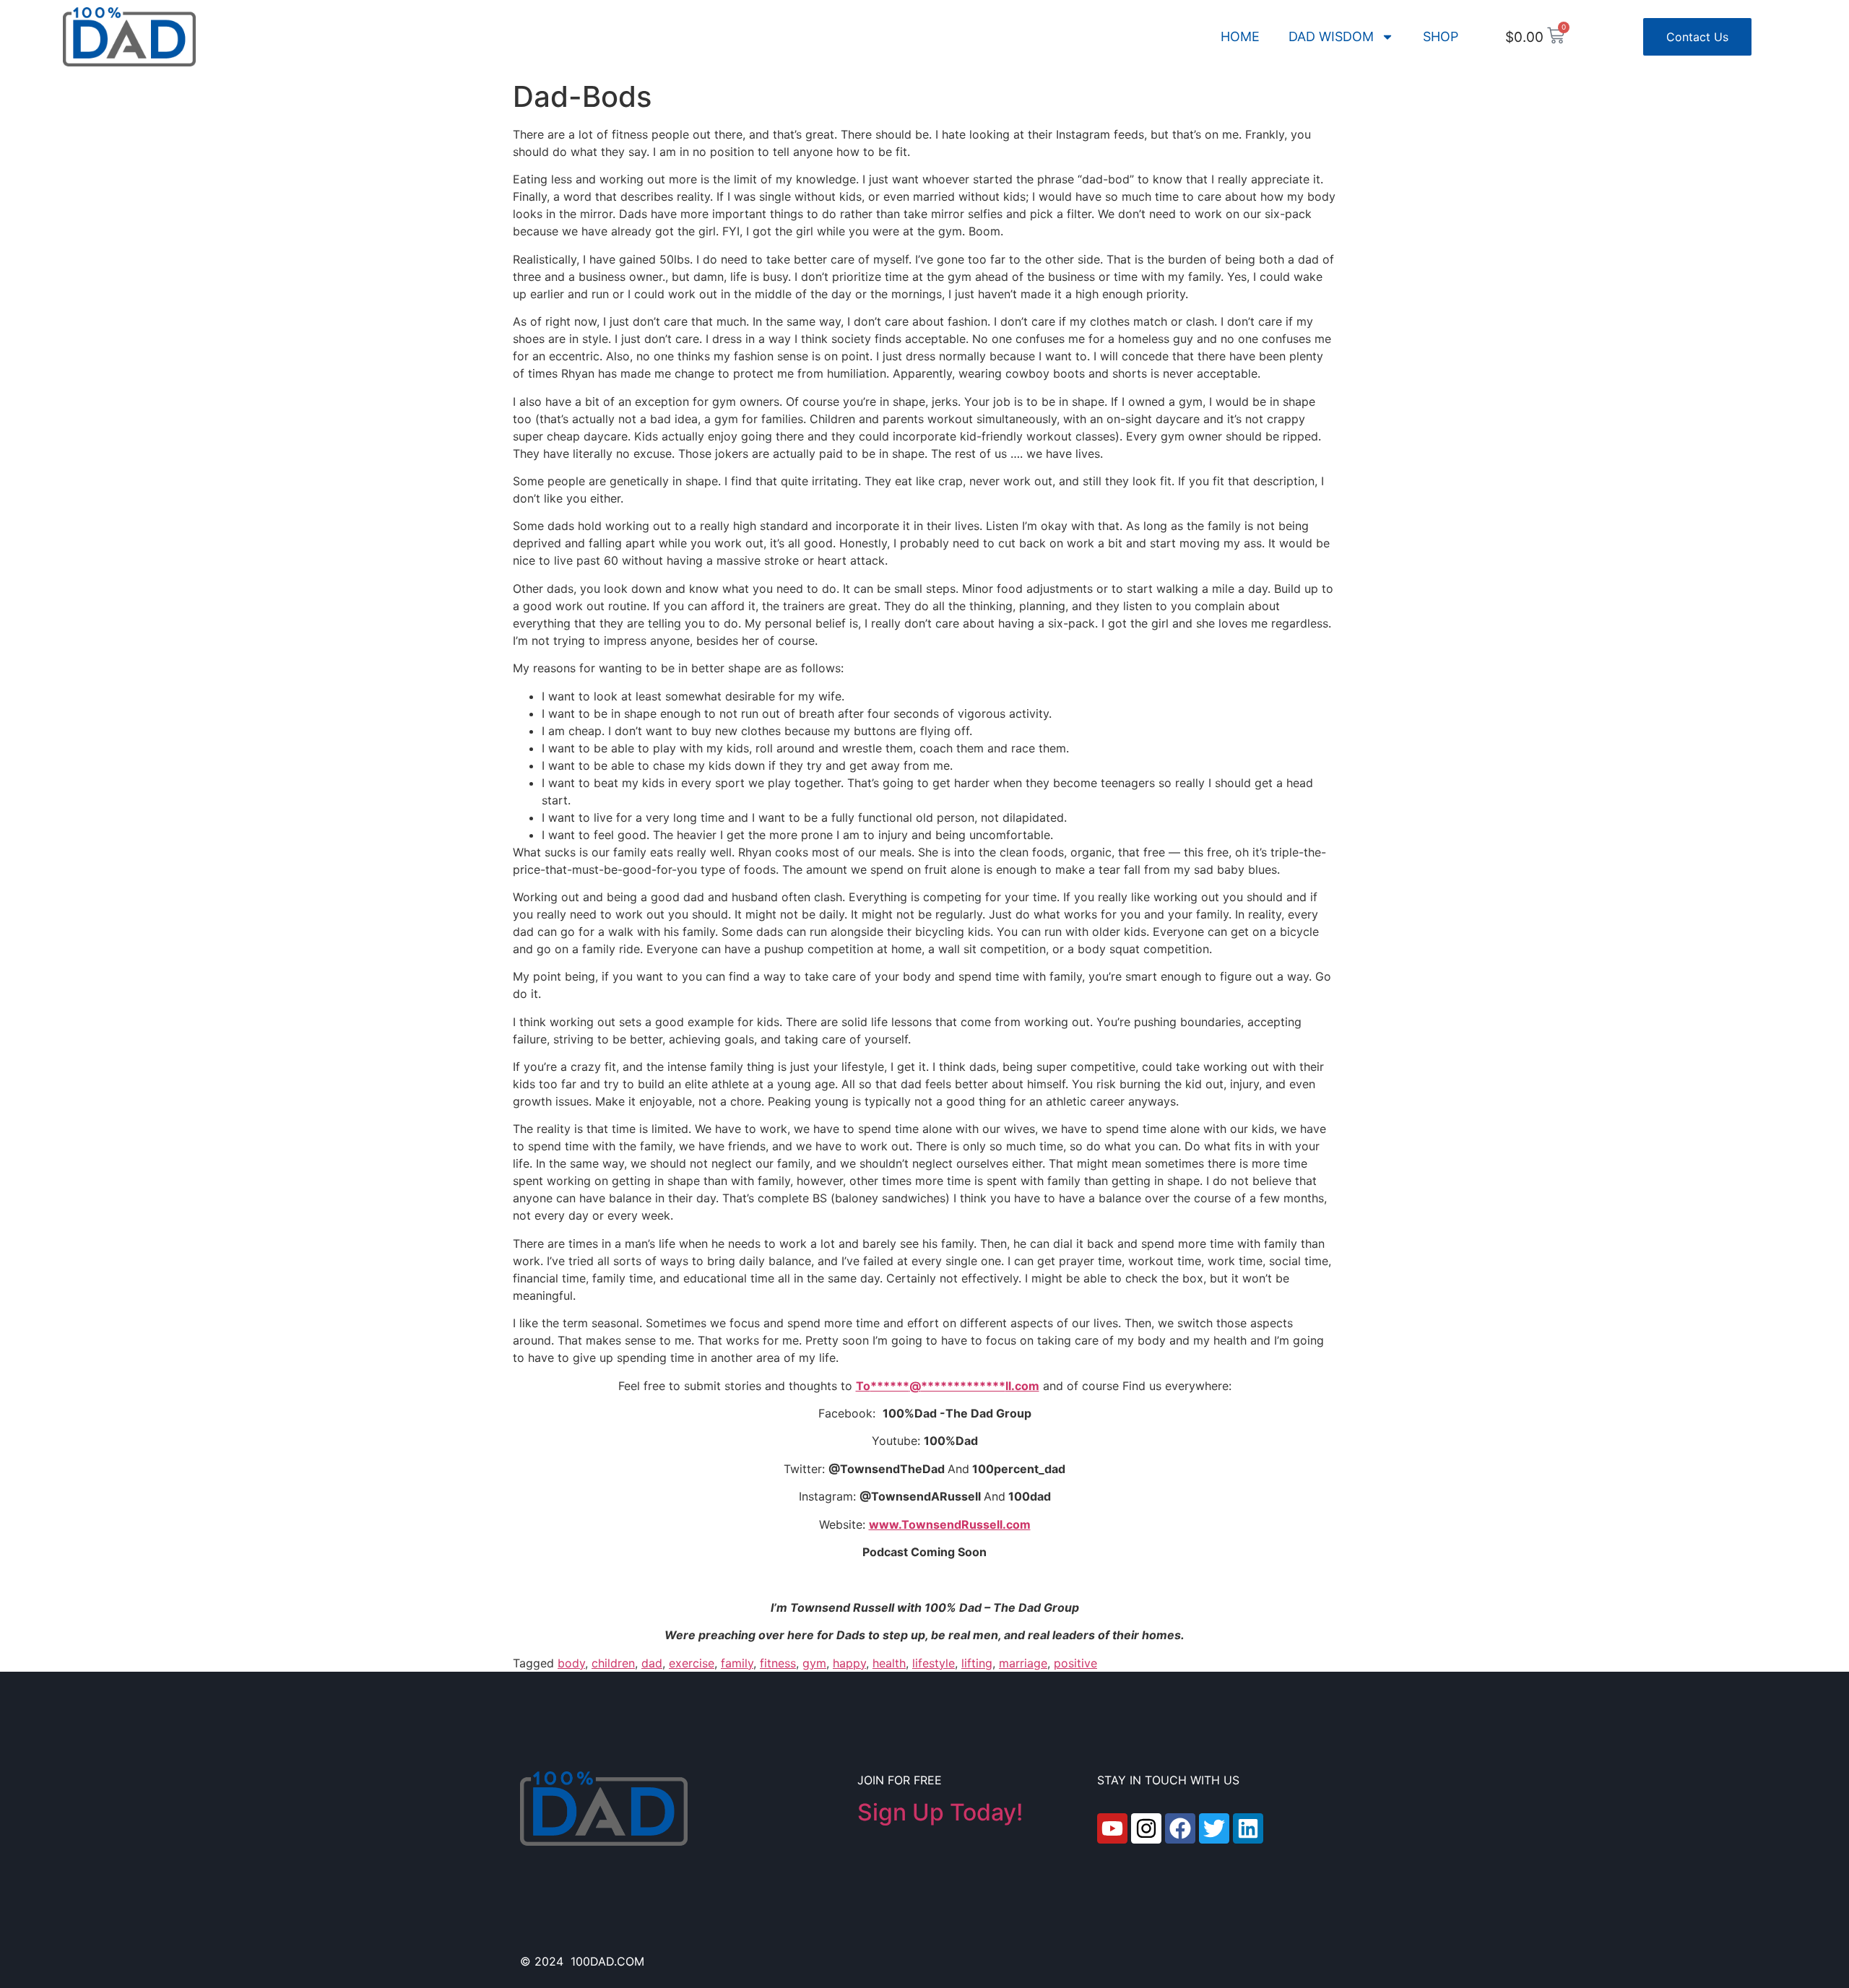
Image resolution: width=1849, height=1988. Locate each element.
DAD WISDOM (1331, 36)
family (737, 1663)
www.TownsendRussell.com (950, 1524)
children (613, 1663)
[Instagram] (1146, 1828)
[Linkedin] (1248, 1828)
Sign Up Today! (940, 1812)
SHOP (1441, 36)
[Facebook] (1180, 1828)
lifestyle (934, 1663)
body (571, 1663)
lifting (977, 1663)
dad (652, 1663)
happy (849, 1663)
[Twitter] (1214, 1828)
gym (814, 1663)
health (889, 1663)
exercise (692, 1663)
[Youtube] (1112, 1828)
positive (1075, 1663)
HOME (1240, 36)
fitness (778, 1663)
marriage (1023, 1663)
